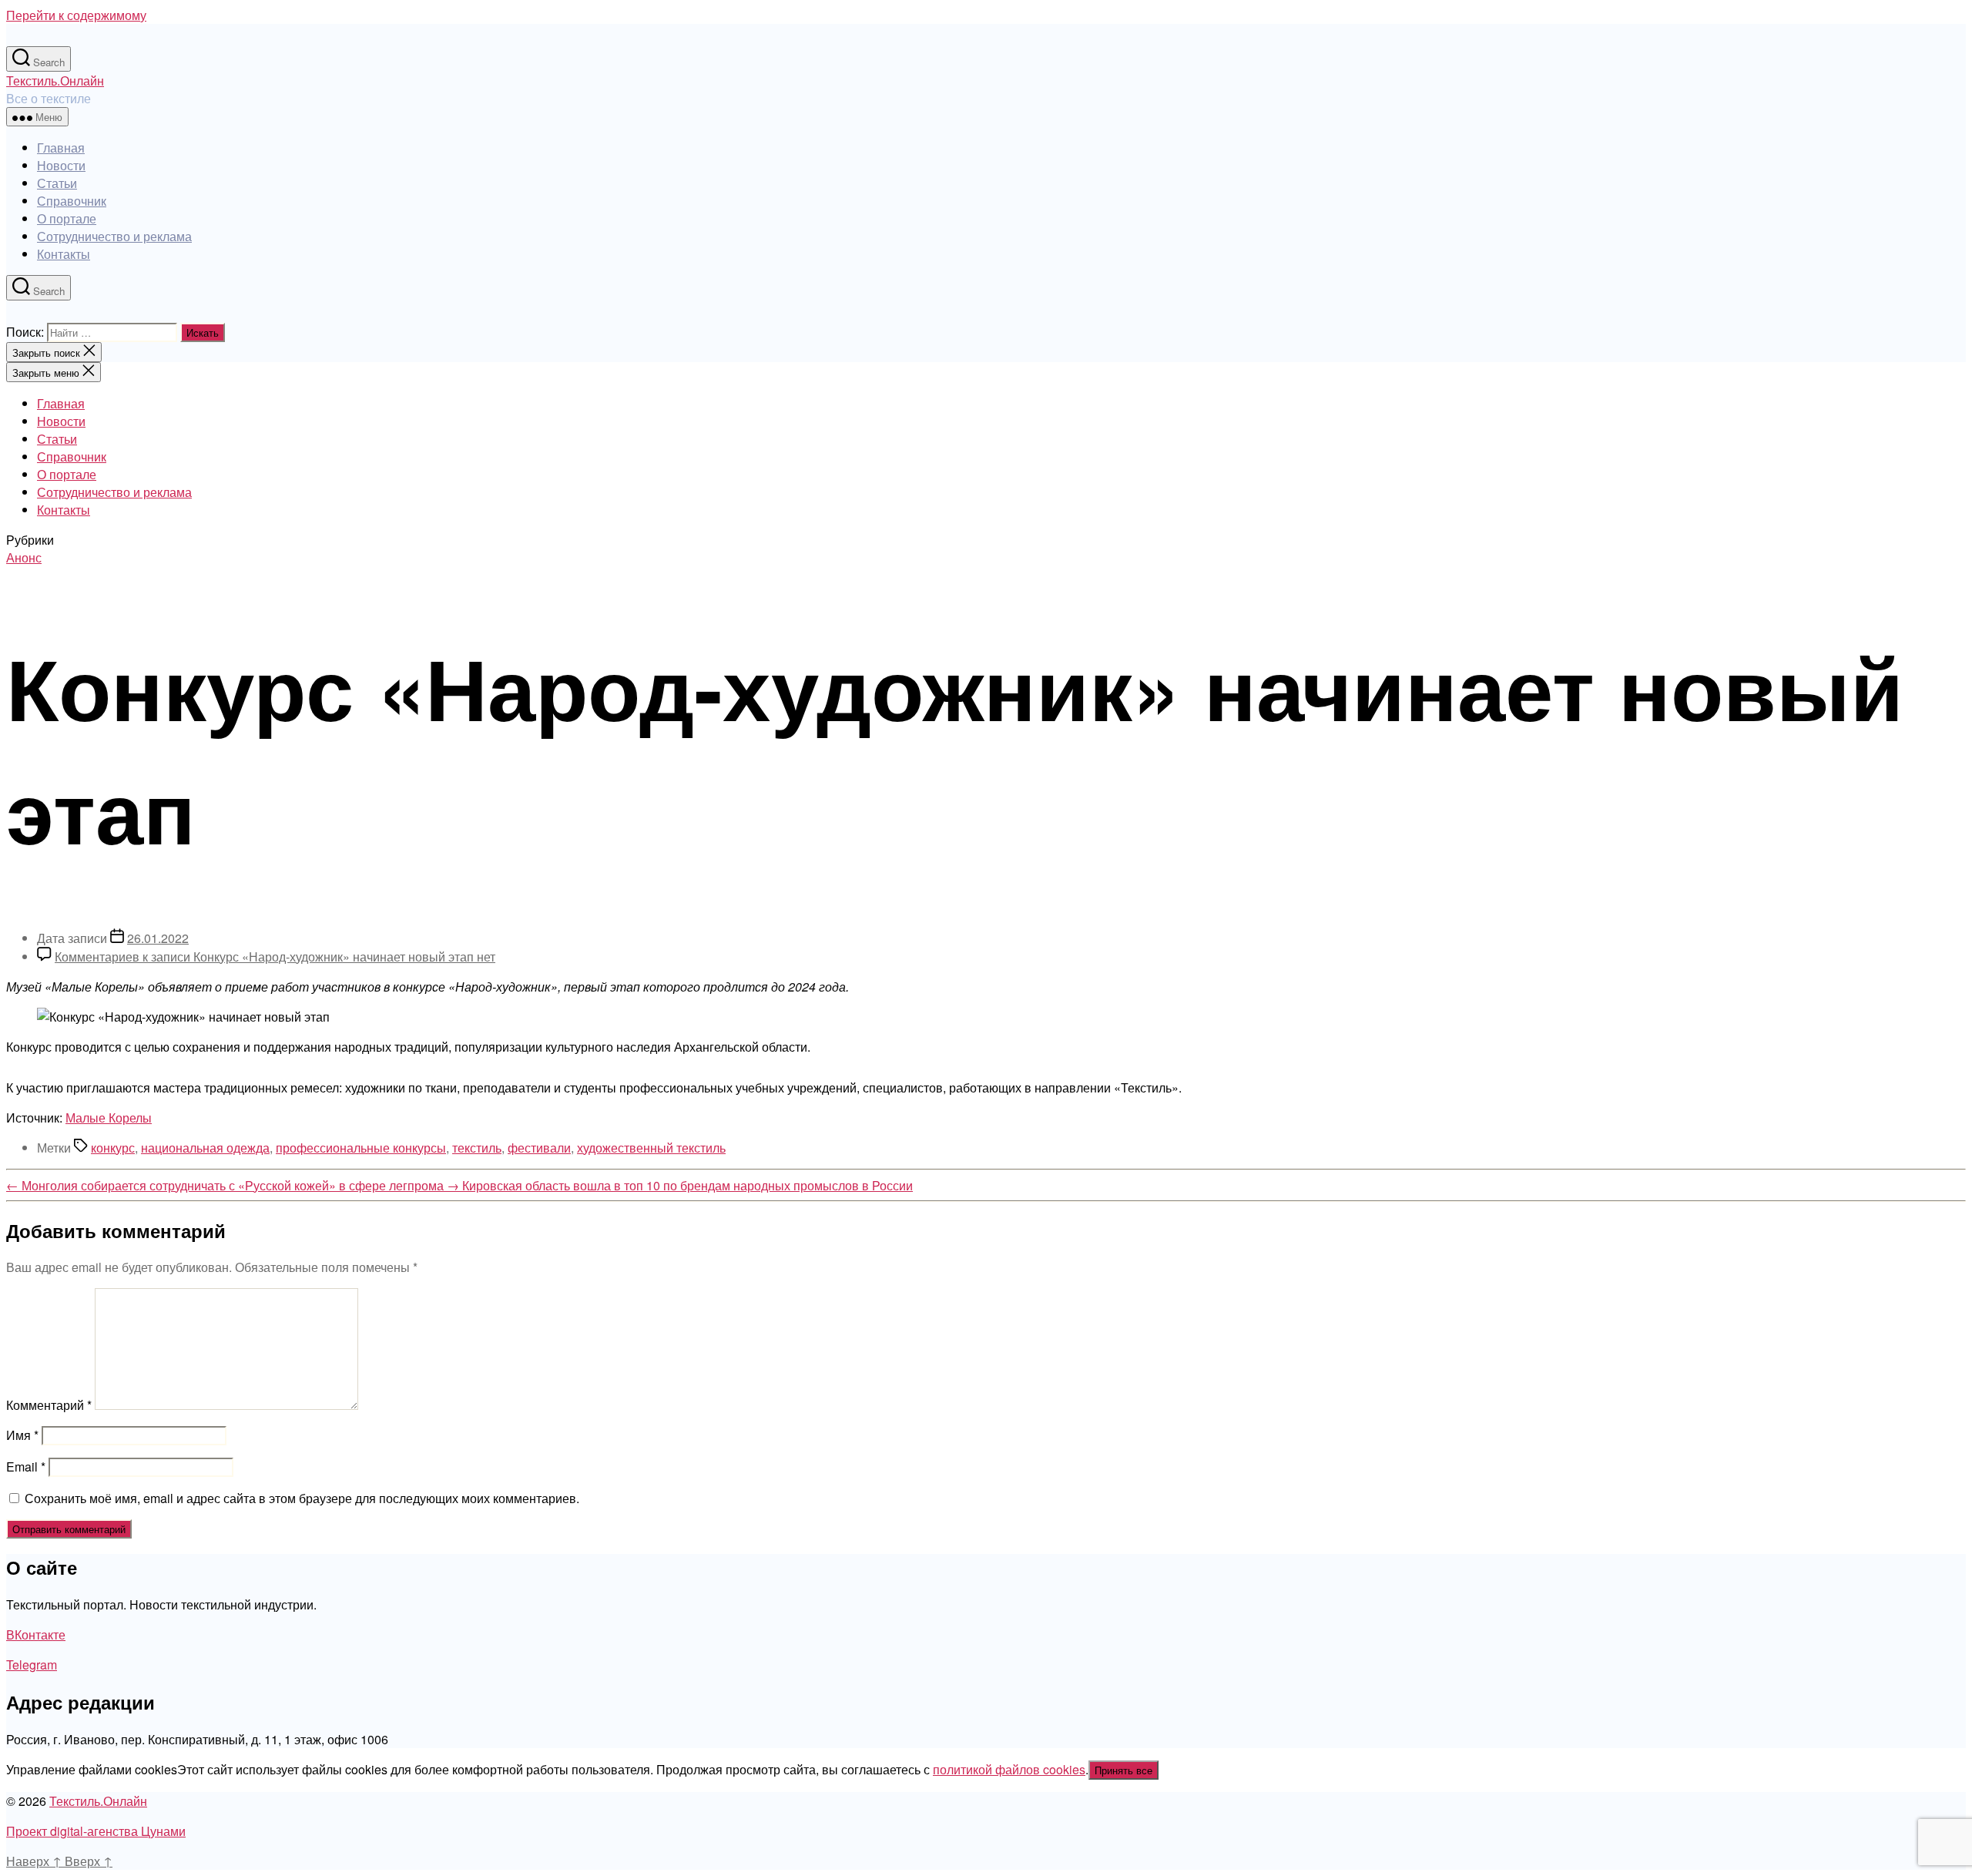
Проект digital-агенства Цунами (96, 1831)
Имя (22, 1435)
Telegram (32, 1665)
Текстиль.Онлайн (55, 81)
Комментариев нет (275, 956)
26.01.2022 (158, 938)
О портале (67, 218)
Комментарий (49, 1405)
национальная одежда (205, 1148)
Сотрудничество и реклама (114, 236)
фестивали (539, 1148)
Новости (61, 165)
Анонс (24, 557)
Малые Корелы (109, 1118)
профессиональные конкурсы (361, 1148)
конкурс (113, 1148)
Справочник (72, 201)
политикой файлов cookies (1009, 1769)
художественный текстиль (651, 1148)
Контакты (64, 254)
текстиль (477, 1148)
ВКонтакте (36, 1634)
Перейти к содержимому (76, 15)
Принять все (1124, 1770)
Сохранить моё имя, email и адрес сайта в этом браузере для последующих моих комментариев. (302, 1498)
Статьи (57, 183)
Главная (61, 148)
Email (26, 1467)
